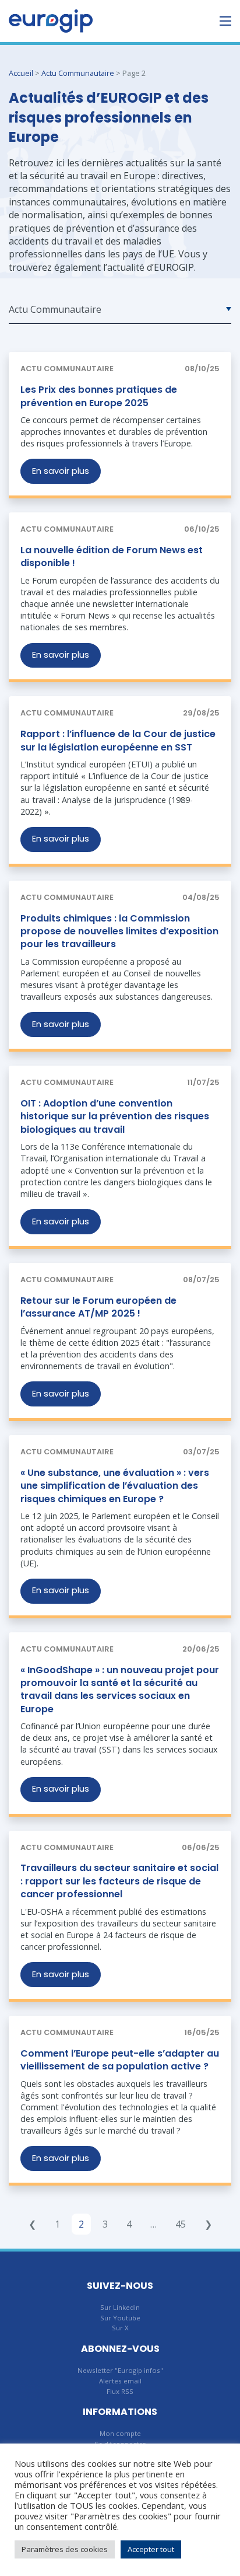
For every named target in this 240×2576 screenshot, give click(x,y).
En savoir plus (61, 471)
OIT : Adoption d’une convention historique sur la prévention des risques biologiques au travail (115, 1116)
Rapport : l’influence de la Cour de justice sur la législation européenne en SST (118, 740)
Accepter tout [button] (151, 2549)
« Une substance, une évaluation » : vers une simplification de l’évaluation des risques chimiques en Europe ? (115, 1486)
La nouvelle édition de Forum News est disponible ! (112, 556)
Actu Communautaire (78, 73)
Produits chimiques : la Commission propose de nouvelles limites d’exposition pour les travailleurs (119, 931)
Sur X (120, 2328)
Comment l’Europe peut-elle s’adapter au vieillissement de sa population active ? (120, 2060)
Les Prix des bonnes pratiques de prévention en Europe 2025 (99, 396)
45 (181, 2224)
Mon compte (120, 2433)
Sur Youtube (120, 2318)
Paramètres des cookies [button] (65, 2549)
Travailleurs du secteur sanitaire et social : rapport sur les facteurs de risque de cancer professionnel (119, 1881)
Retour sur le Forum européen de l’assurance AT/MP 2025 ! (98, 1307)
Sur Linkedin (120, 2307)
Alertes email (120, 2381)
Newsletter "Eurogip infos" (120, 2370)
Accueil (21, 73)
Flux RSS (120, 2391)
